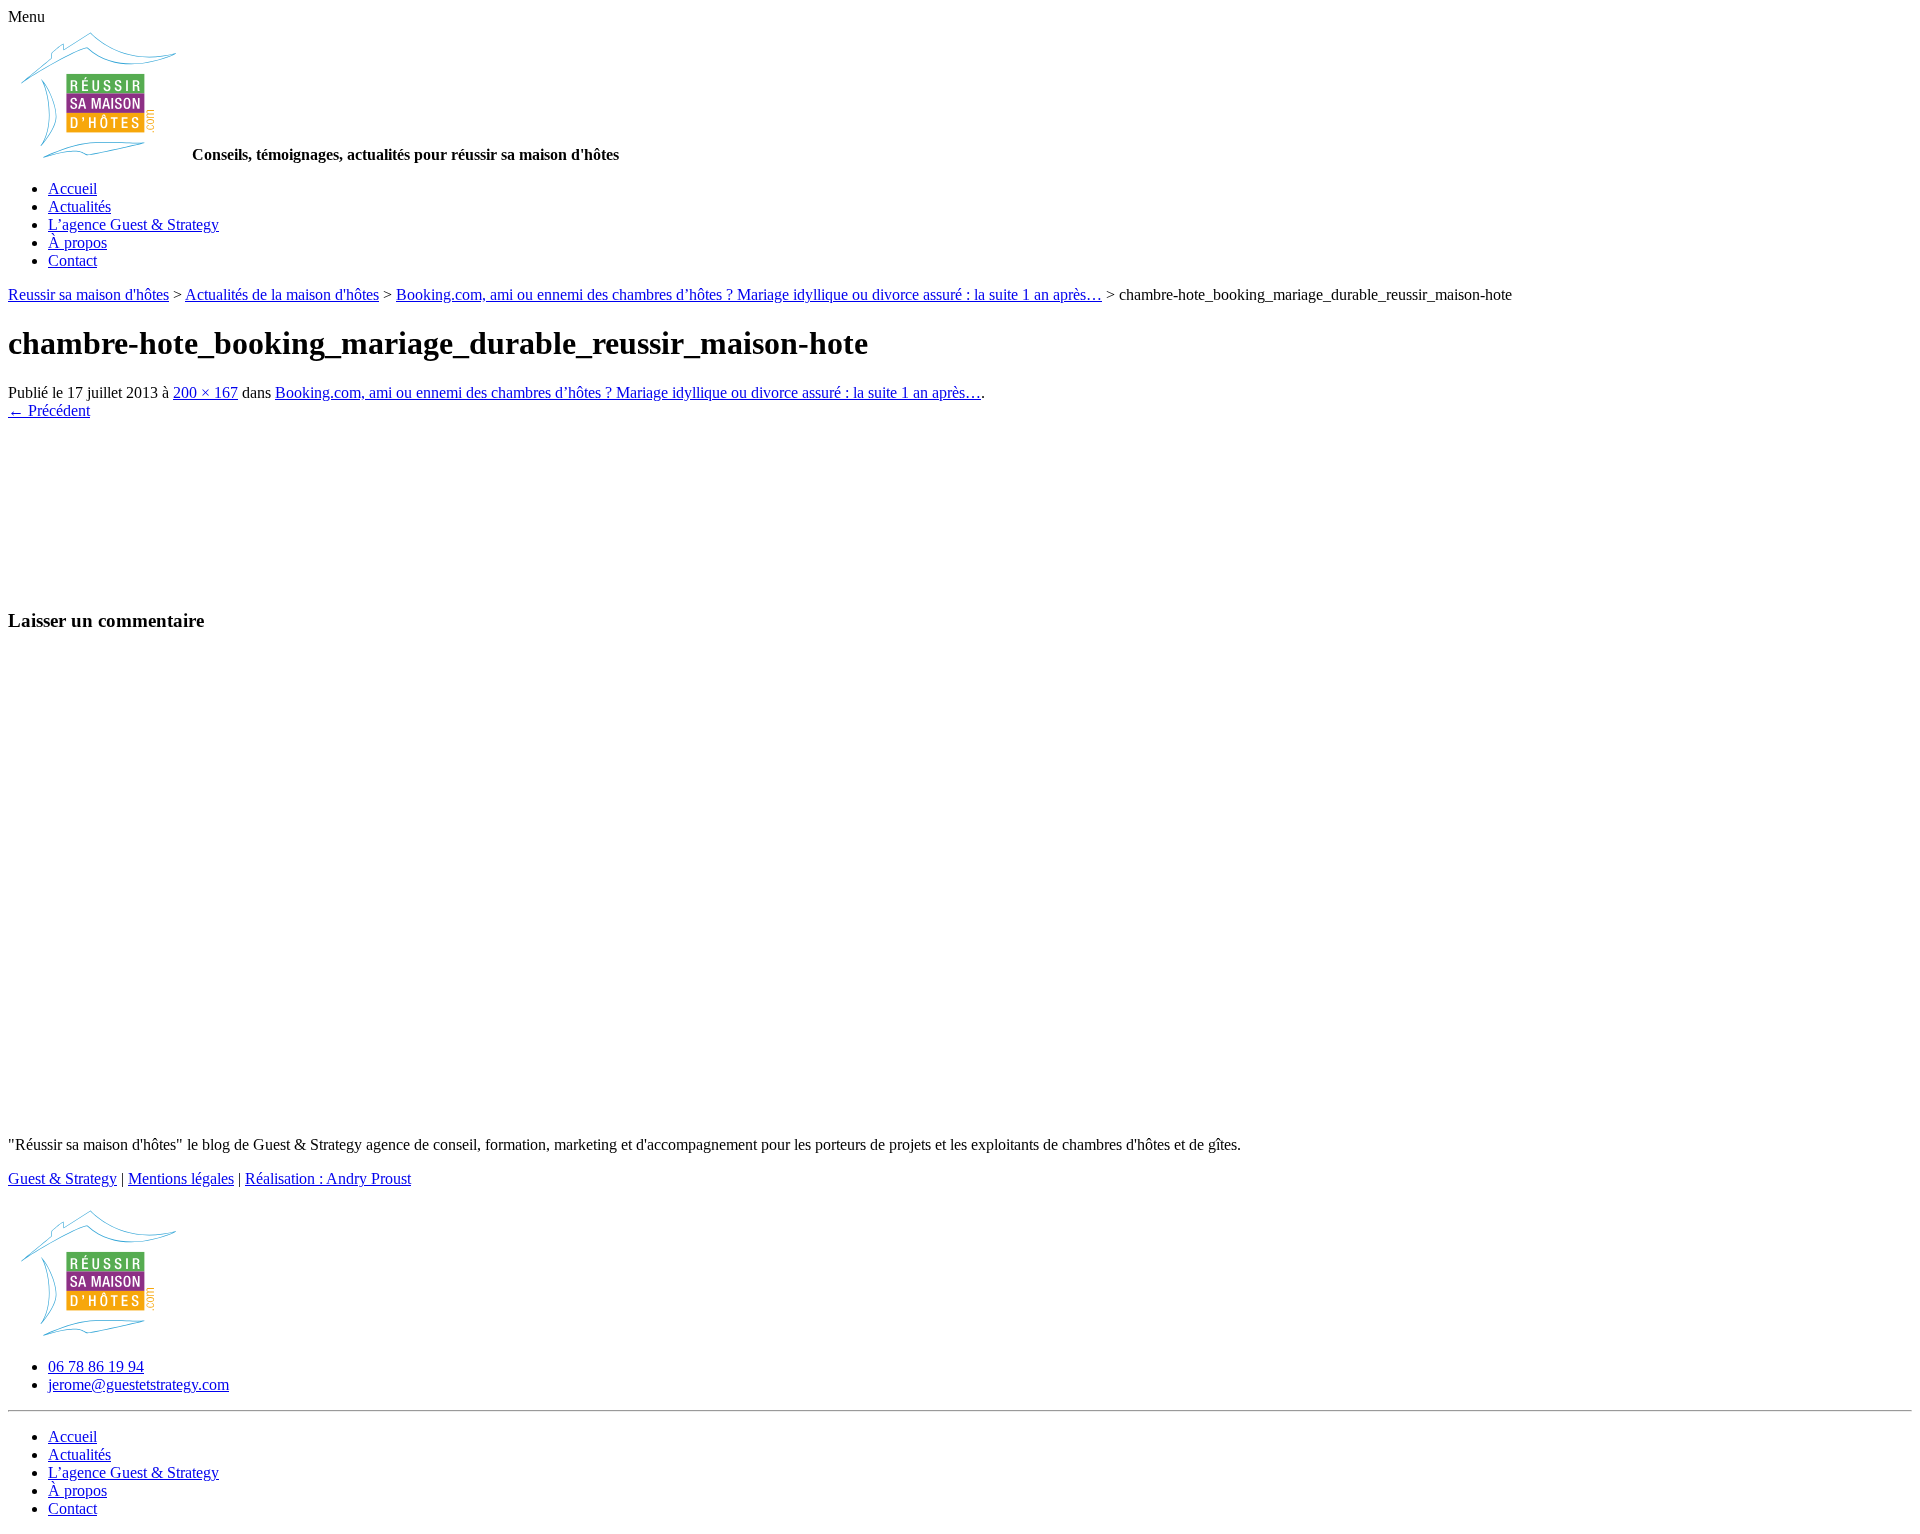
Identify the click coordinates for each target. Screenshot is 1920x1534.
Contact (72, 260)
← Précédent (49, 410)
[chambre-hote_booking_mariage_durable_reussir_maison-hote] (108, 581)
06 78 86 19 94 (96, 1366)
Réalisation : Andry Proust (328, 1178)
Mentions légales (181, 1178)
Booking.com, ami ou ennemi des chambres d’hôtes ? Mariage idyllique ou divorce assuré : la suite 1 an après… (628, 392)
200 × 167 (205, 392)
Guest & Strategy (62, 1178)
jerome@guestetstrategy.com (138, 1384)
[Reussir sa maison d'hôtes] (98, 1332)
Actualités (79, 206)
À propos (77, 242)
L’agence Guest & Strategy (133, 224)
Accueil (72, 188)
